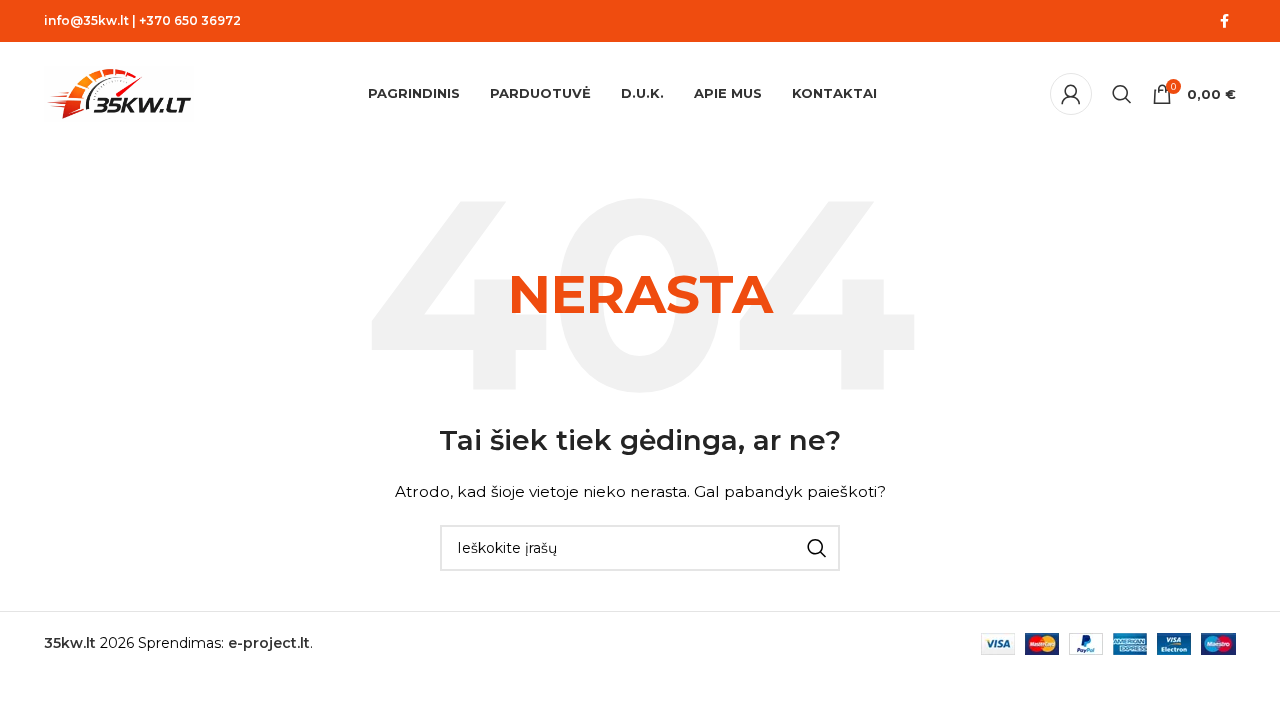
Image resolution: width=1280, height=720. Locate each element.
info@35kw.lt (86, 20)
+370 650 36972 (190, 20)
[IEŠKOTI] (817, 548)
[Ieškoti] (1122, 94)
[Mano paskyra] (1071, 94)
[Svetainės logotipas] (119, 93)
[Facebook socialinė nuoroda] (1224, 21)
